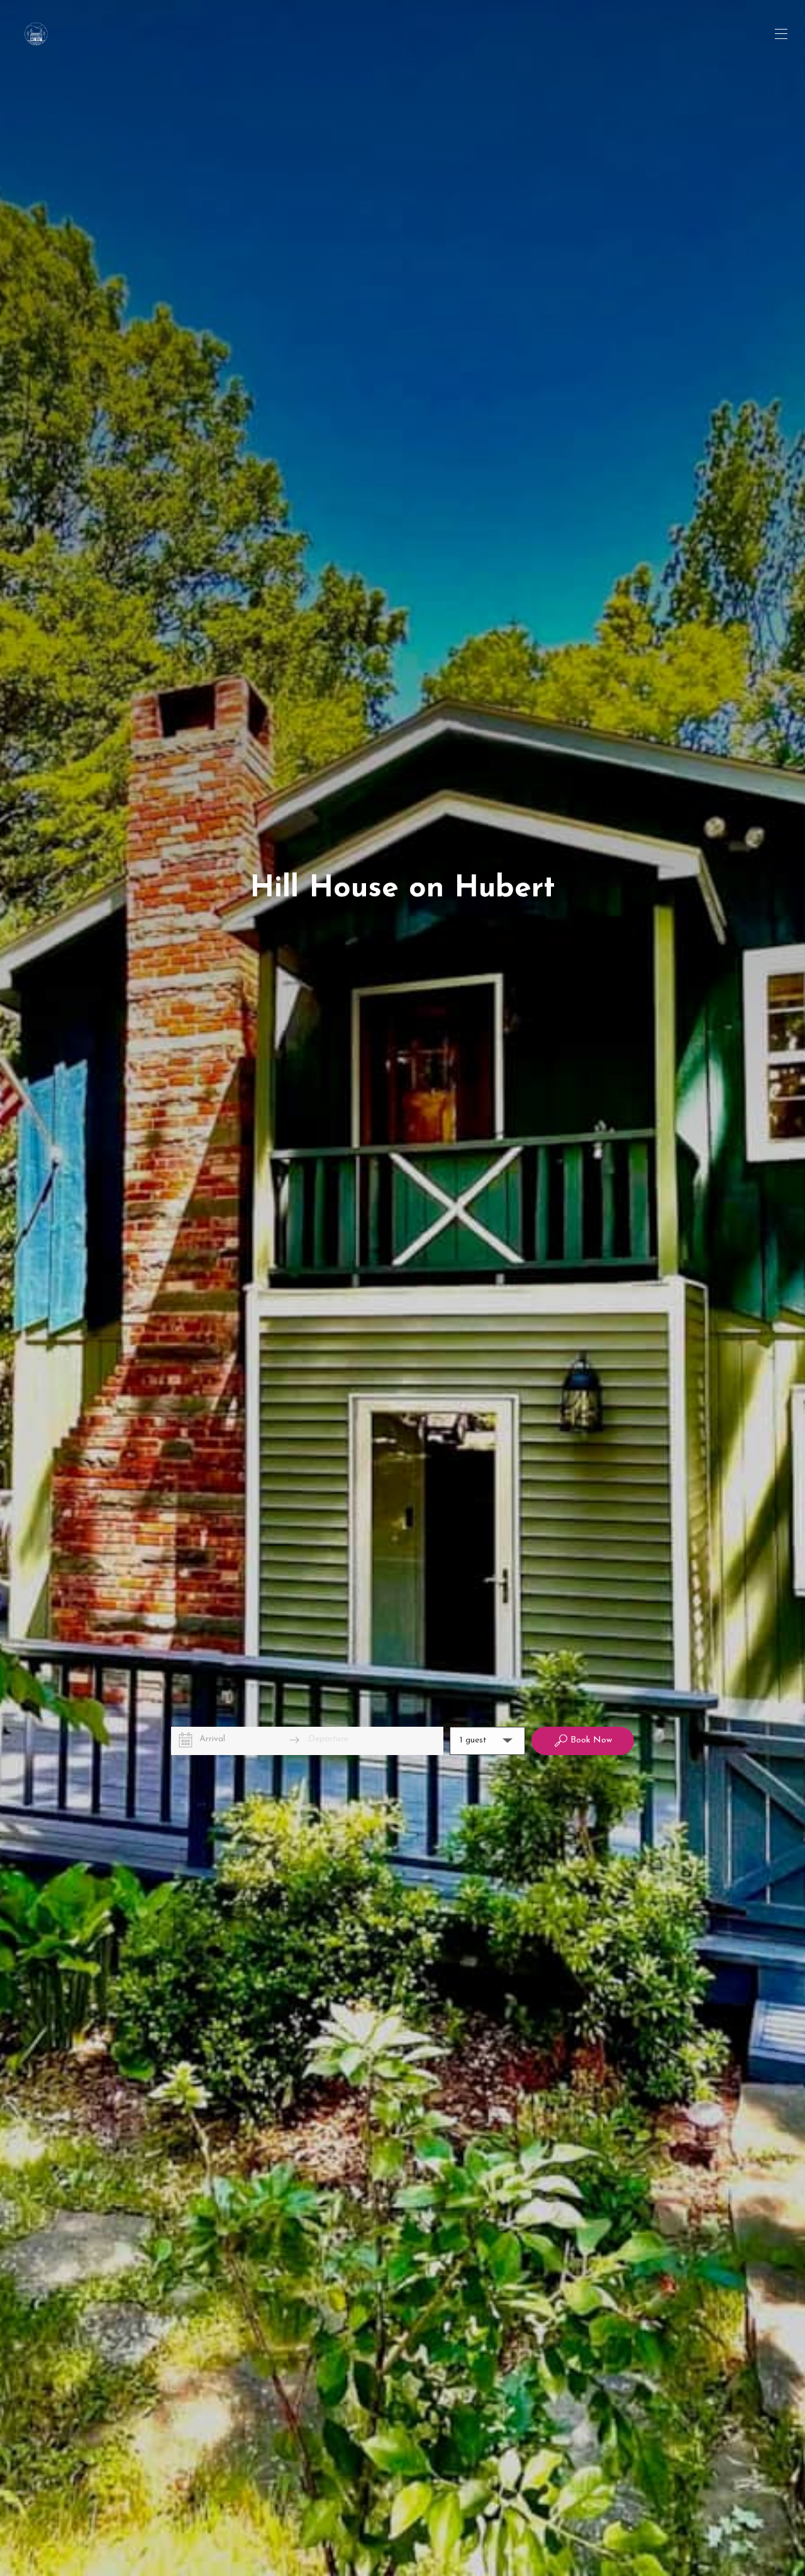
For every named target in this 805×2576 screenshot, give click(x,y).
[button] (487, 1741)
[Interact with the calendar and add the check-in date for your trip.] (186, 1740)
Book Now (591, 1740)
